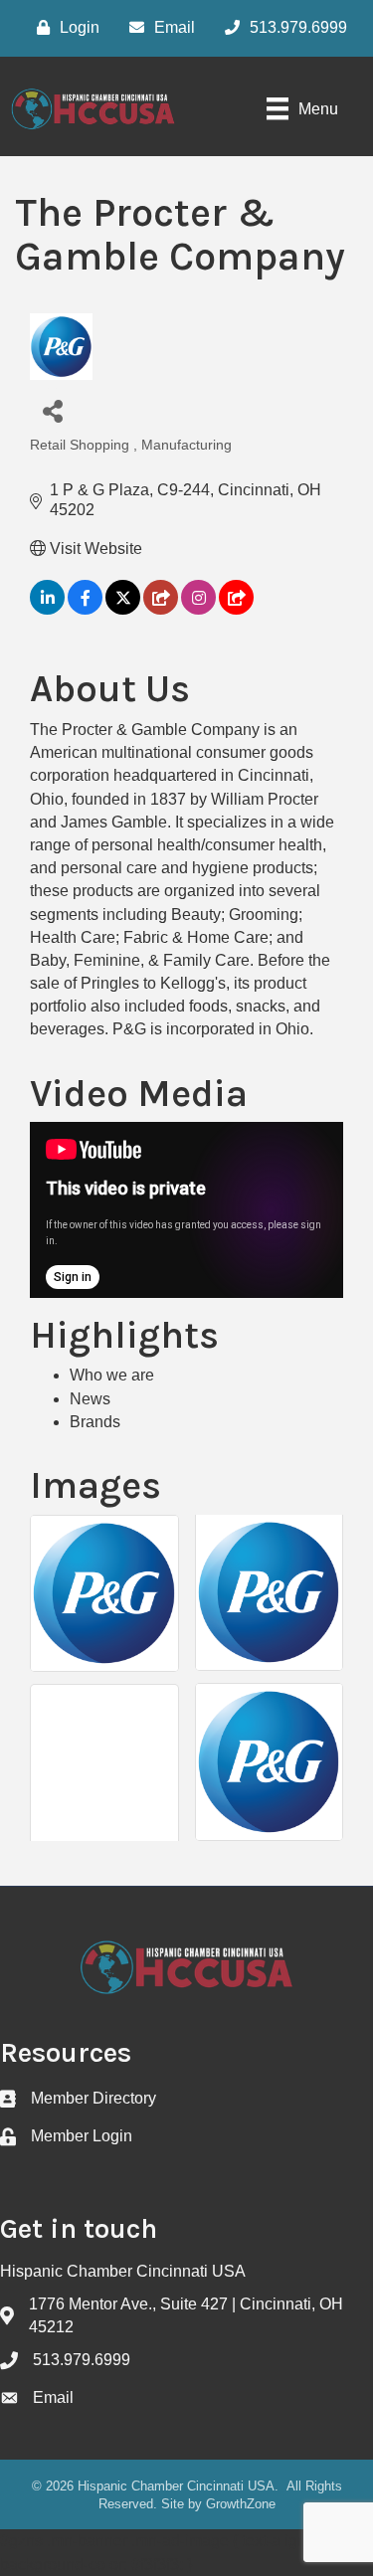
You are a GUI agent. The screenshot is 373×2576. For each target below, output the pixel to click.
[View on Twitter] (123, 609)
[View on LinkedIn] (47, 609)
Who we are (112, 1375)
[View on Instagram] (198, 609)
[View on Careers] (161, 609)
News (90, 1399)
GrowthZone (241, 2504)
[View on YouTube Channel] (236, 609)
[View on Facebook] (85, 609)
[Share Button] (52, 410)
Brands (95, 1422)
